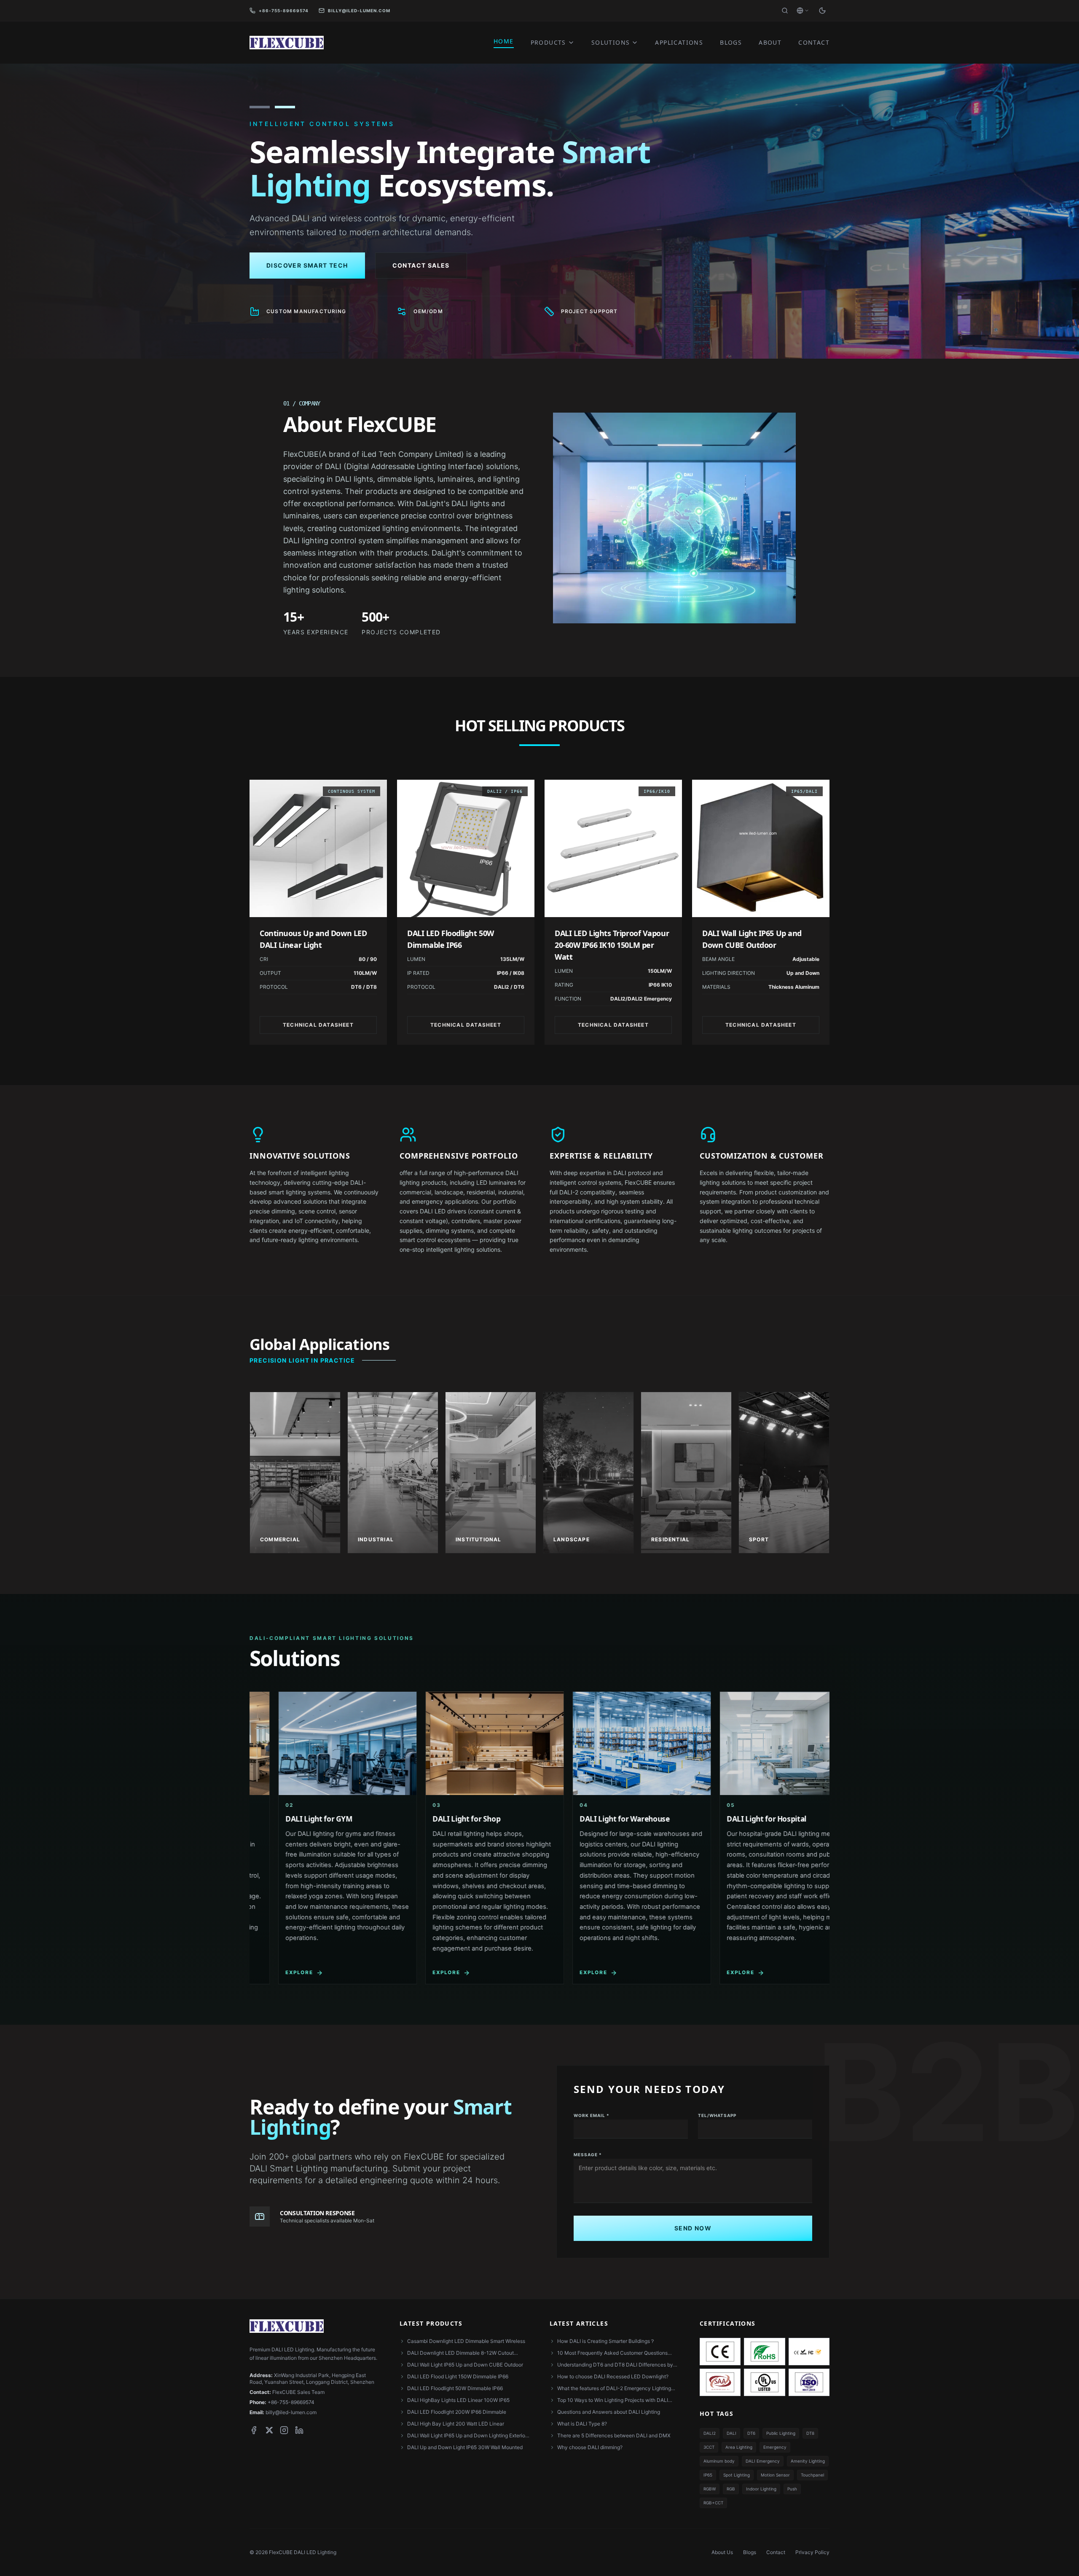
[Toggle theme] (822, 11)
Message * (588, 2155)
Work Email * (592, 2115)
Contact (776, 2552)
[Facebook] (254, 2430)
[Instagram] (284, 2430)
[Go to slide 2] (285, 107)
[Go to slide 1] (260, 107)
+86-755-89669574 (284, 11)
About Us (722, 2552)
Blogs (750, 2552)
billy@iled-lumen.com (359, 11)
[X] (269, 2430)
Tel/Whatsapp (717, 2115)
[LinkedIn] (299, 2430)
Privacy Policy (812, 2552)
